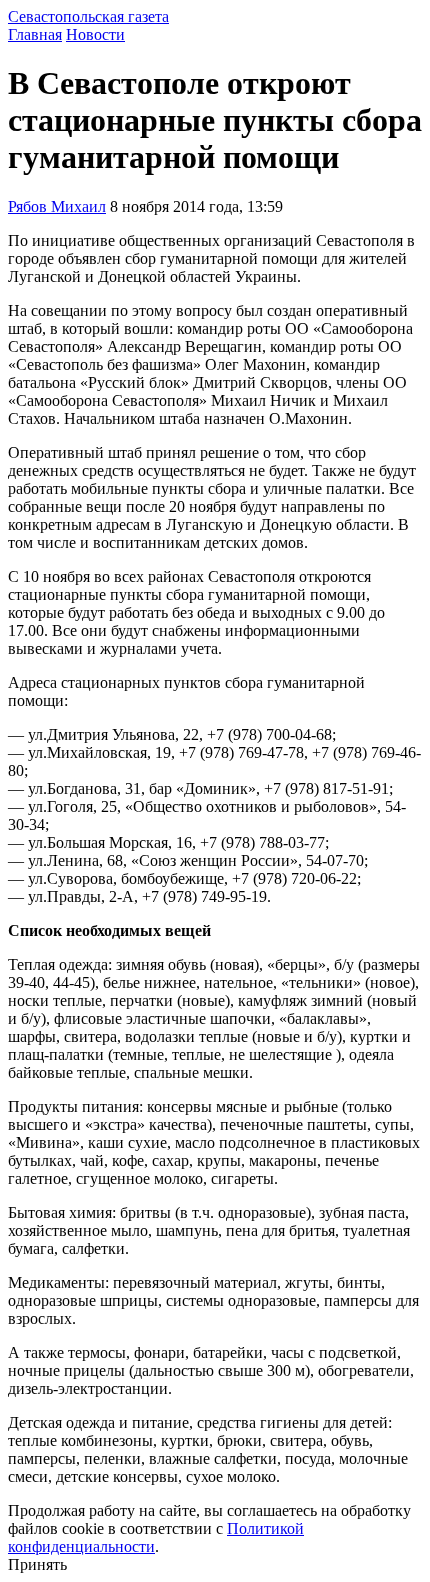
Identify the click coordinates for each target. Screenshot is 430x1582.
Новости (95, 34)
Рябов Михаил (57, 206)
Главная (35, 34)
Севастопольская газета (88, 16)
